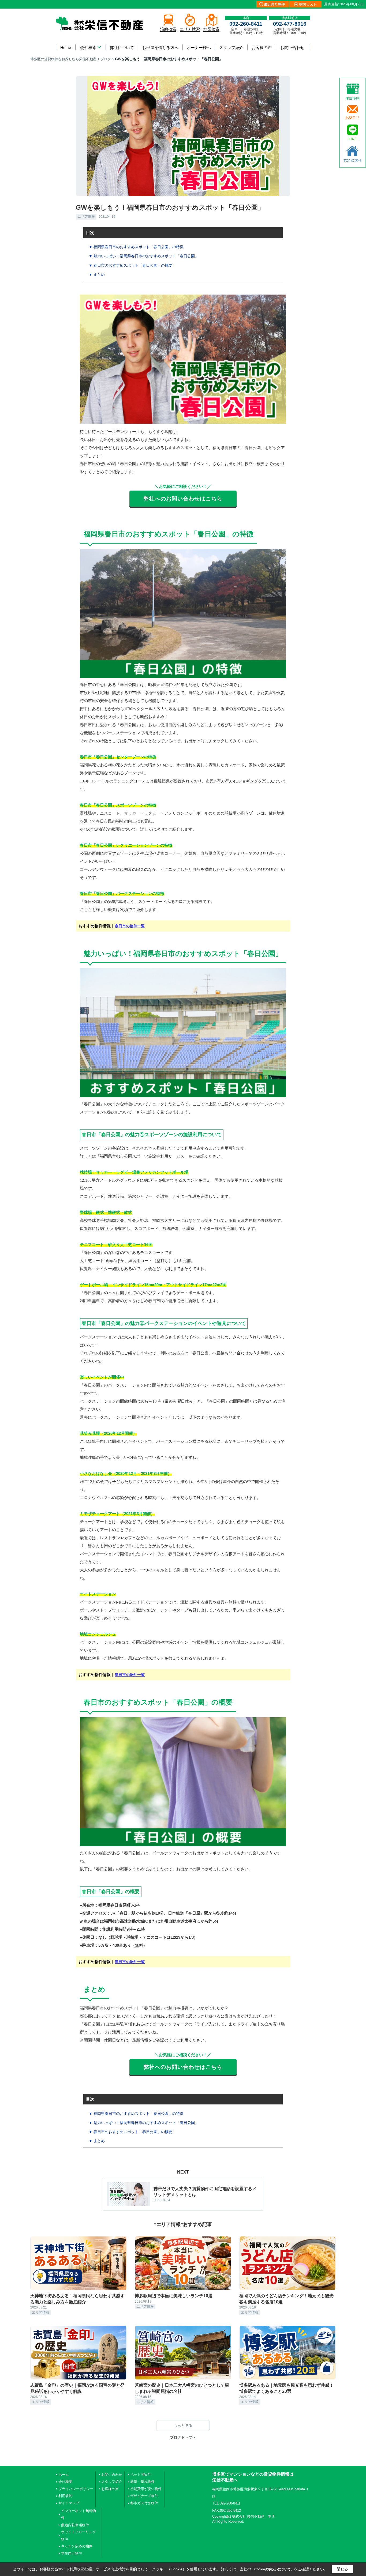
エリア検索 (190, 29)
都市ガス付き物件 (144, 2503)
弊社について (122, 48)
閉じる (342, 2569)
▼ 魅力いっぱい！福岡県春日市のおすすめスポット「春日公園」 (144, 256)
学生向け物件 (72, 2553)
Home (66, 48)
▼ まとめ (97, 274)
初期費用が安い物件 (146, 2489)
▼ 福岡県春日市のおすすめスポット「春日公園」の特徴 (136, 247)
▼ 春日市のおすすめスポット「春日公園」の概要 (130, 265)
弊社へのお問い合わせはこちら (183, 499)
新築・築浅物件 (142, 2482)
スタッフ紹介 (231, 48)
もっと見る (183, 2426)
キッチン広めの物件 (77, 2546)
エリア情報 (86, 216)
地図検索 (211, 29)
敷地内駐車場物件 (75, 2525)
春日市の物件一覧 (130, 926)
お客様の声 (262, 48)
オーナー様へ (199, 48)
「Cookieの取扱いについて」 (272, 2569)
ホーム (64, 2475)
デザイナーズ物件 (144, 2496)
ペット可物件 (141, 2475)
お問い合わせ (292, 48)
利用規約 (65, 2496)
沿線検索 (168, 29)
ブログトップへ (183, 2437)
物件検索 (88, 48)
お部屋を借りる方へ (160, 48)
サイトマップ (69, 2503)
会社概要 (65, 2482)
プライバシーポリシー (76, 2489)
